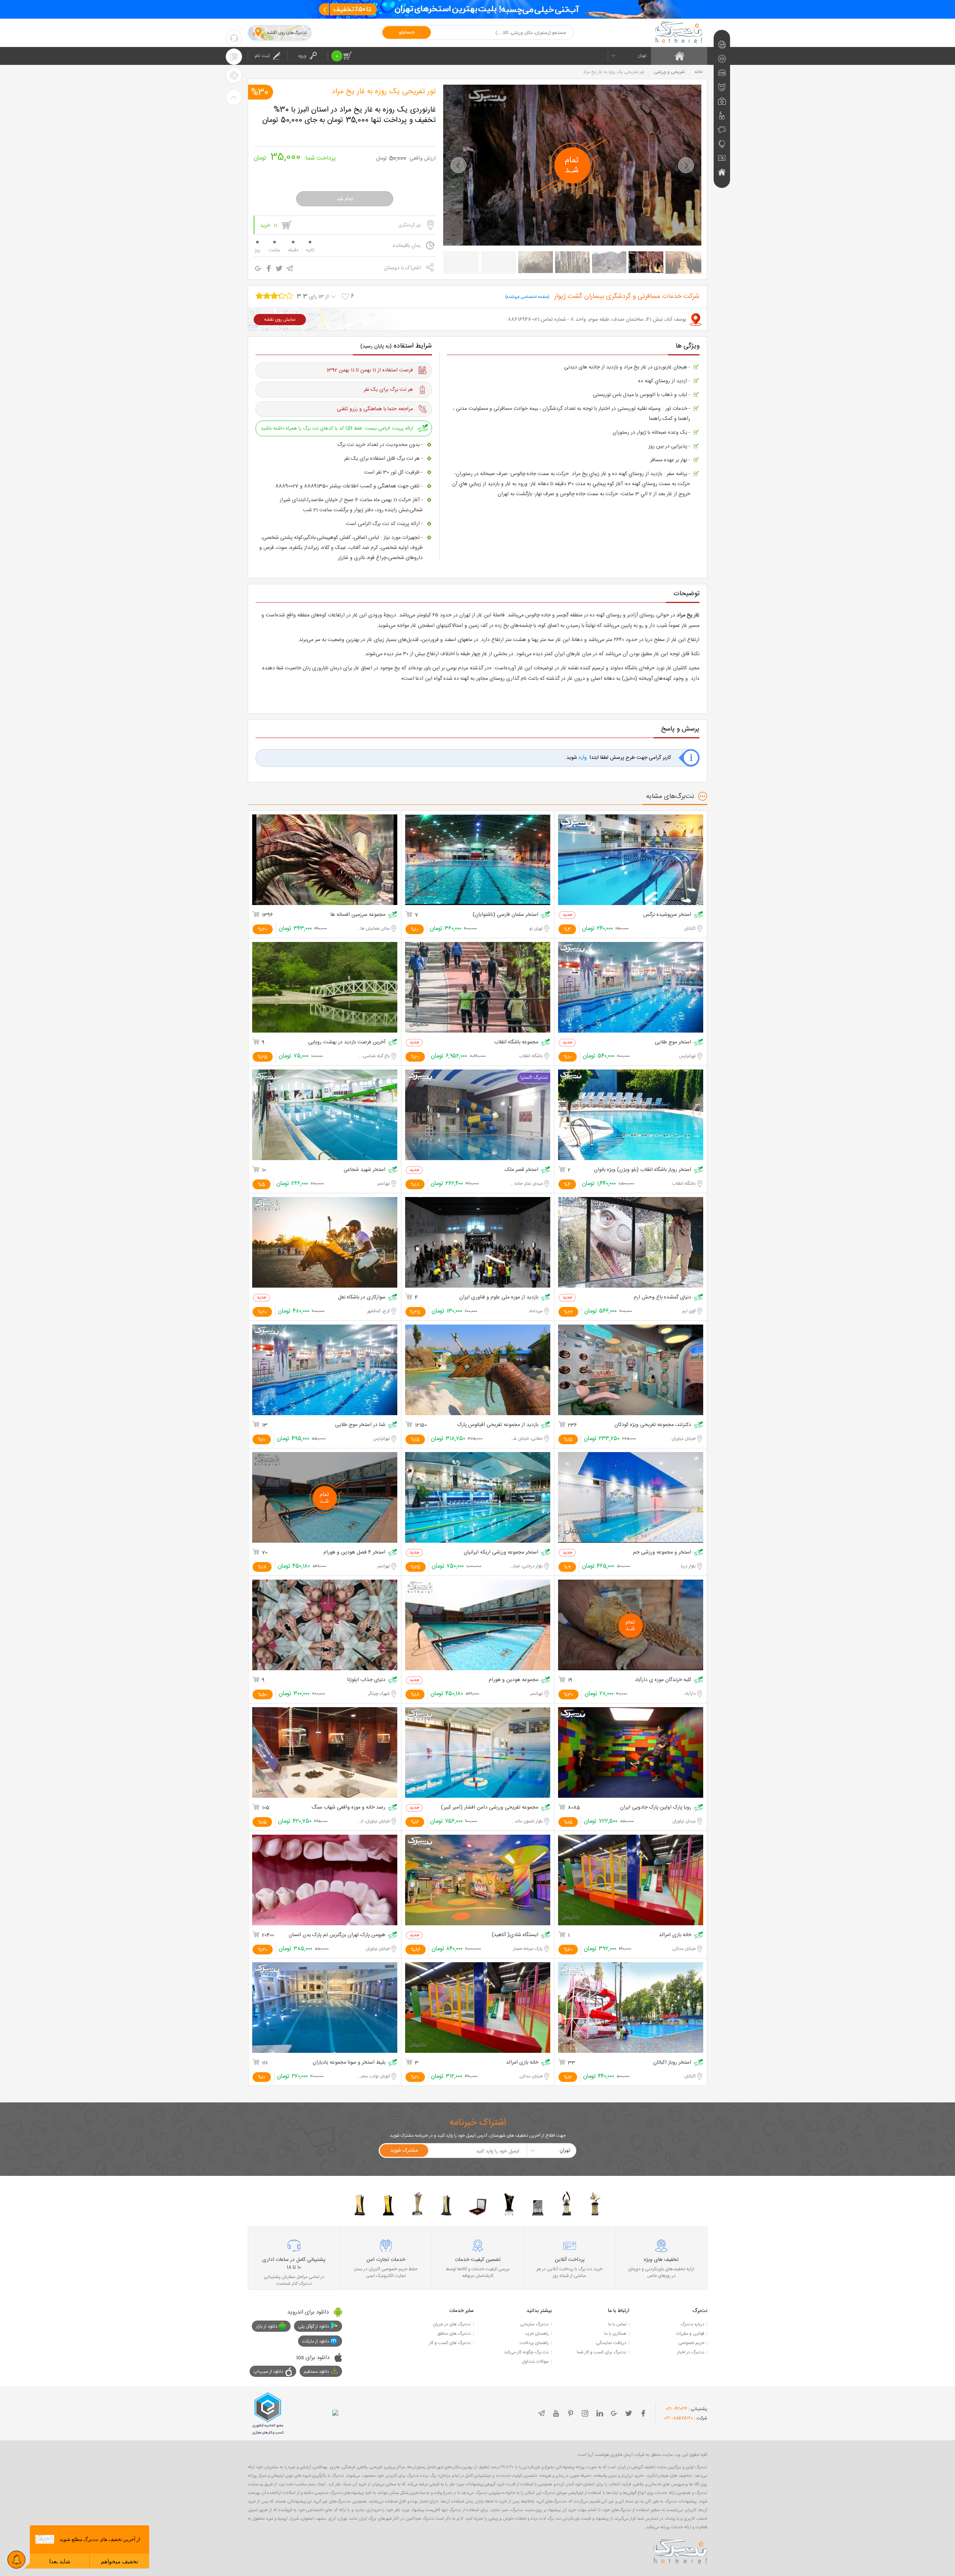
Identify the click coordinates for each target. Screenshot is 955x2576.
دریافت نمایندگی (611, 2343)
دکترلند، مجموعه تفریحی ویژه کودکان (653, 1425)
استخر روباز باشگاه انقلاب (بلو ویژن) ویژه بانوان (643, 1170)
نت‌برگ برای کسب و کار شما (602, 2352)
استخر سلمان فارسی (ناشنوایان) (505, 915)
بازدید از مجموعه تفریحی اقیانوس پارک (498, 1425)
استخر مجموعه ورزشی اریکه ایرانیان (501, 1553)
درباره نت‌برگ (692, 2324)
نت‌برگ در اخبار (691, 2352)
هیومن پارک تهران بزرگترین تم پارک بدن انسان (337, 1935)
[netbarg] (680, 2550)
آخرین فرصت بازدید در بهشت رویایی (347, 1042)
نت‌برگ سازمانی (534, 2324)
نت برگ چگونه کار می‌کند (526, 2352)
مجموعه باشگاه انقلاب (516, 1042)
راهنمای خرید (537, 2334)
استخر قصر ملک (522, 1170)
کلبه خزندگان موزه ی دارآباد (663, 1680)
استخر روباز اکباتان (672, 2063)
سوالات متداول (535, 2362)
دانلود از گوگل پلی (314, 2327)
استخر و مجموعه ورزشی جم (662, 1553)
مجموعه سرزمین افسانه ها (358, 915)
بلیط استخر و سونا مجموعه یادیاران (349, 2063)
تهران (642, 56)
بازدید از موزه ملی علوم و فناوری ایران (499, 1298)
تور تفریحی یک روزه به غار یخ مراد (384, 92)
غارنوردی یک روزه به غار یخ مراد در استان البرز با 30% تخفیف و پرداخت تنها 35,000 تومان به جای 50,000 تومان (349, 115)
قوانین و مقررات (690, 2334)
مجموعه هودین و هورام (513, 1680)
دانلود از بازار (267, 2327)
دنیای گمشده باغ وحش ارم (663, 1298)
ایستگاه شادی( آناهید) (515, 1935)
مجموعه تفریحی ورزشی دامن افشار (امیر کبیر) (490, 1808)
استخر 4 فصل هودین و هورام (354, 1553)
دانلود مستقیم (316, 2372)
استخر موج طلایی (673, 1042)
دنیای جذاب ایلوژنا (366, 1680)
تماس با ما (617, 2324)
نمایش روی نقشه (280, 320)
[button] (458, 165)
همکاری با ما (615, 2334)
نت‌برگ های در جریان (452, 2324)
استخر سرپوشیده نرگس (667, 915)
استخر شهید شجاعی (364, 1170)
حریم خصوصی (691, 2343)
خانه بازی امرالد (675, 1935)
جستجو (407, 32)
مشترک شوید (404, 2151)
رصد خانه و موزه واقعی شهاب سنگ (348, 1808)
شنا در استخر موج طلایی (360, 1425)
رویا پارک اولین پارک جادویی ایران (656, 1808)
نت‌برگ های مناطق (454, 2334)
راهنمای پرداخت (534, 2343)
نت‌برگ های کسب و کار (450, 2343)
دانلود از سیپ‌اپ (268, 2372)
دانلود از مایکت (316, 2341)
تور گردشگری (410, 225)
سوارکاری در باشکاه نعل (362, 1298)
